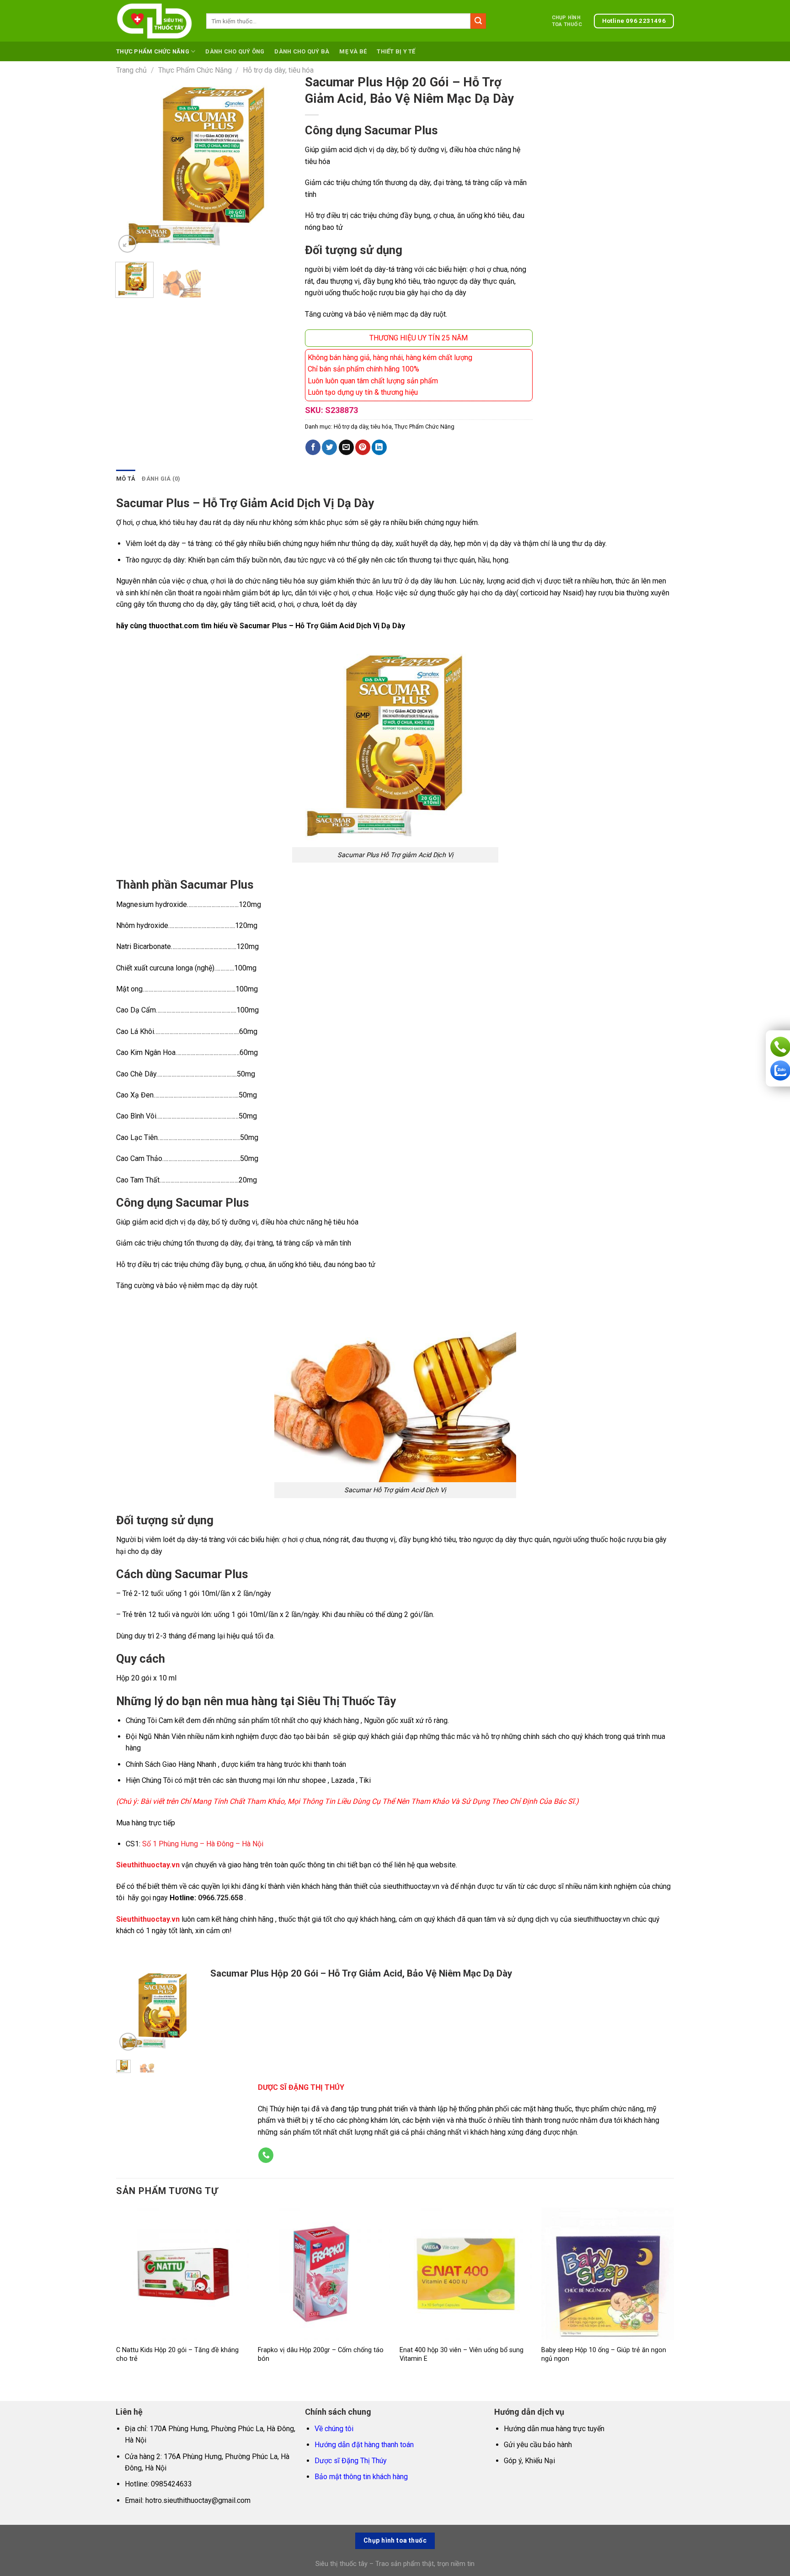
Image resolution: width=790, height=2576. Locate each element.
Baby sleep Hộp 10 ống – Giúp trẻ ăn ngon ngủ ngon (604, 2354)
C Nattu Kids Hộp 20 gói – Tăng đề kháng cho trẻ (177, 2354)
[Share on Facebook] (313, 447)
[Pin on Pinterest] (363, 447)
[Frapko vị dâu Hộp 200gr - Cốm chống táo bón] (324, 2274)
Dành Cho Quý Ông (235, 51)
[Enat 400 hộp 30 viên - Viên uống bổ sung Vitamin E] (466, 2274)
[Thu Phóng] (127, 244)
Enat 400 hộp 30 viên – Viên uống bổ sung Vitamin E (462, 2354)
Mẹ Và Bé (353, 51)
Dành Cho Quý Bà (302, 51)
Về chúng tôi (334, 2429)
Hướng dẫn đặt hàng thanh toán (364, 2445)
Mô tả (126, 479)
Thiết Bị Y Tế (396, 51)
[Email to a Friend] (346, 447)
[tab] (126, 479)
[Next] (281, 165)
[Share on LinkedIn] (379, 447)
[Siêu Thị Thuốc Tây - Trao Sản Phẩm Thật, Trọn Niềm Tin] (154, 21)
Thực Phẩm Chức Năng (153, 51)
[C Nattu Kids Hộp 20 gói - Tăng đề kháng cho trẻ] (182, 2274)
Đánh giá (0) (161, 479)
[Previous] (131, 165)
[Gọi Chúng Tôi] (266, 2155)
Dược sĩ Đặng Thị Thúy (351, 2461)
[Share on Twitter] (329, 447)
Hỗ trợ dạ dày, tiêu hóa (278, 70)
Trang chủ (131, 70)
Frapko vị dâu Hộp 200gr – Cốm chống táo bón (321, 2354)
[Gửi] (478, 21)
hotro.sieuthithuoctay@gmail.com (198, 2500)
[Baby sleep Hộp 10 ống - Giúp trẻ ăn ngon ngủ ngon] (608, 2274)
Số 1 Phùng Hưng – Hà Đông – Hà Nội (203, 1844)
